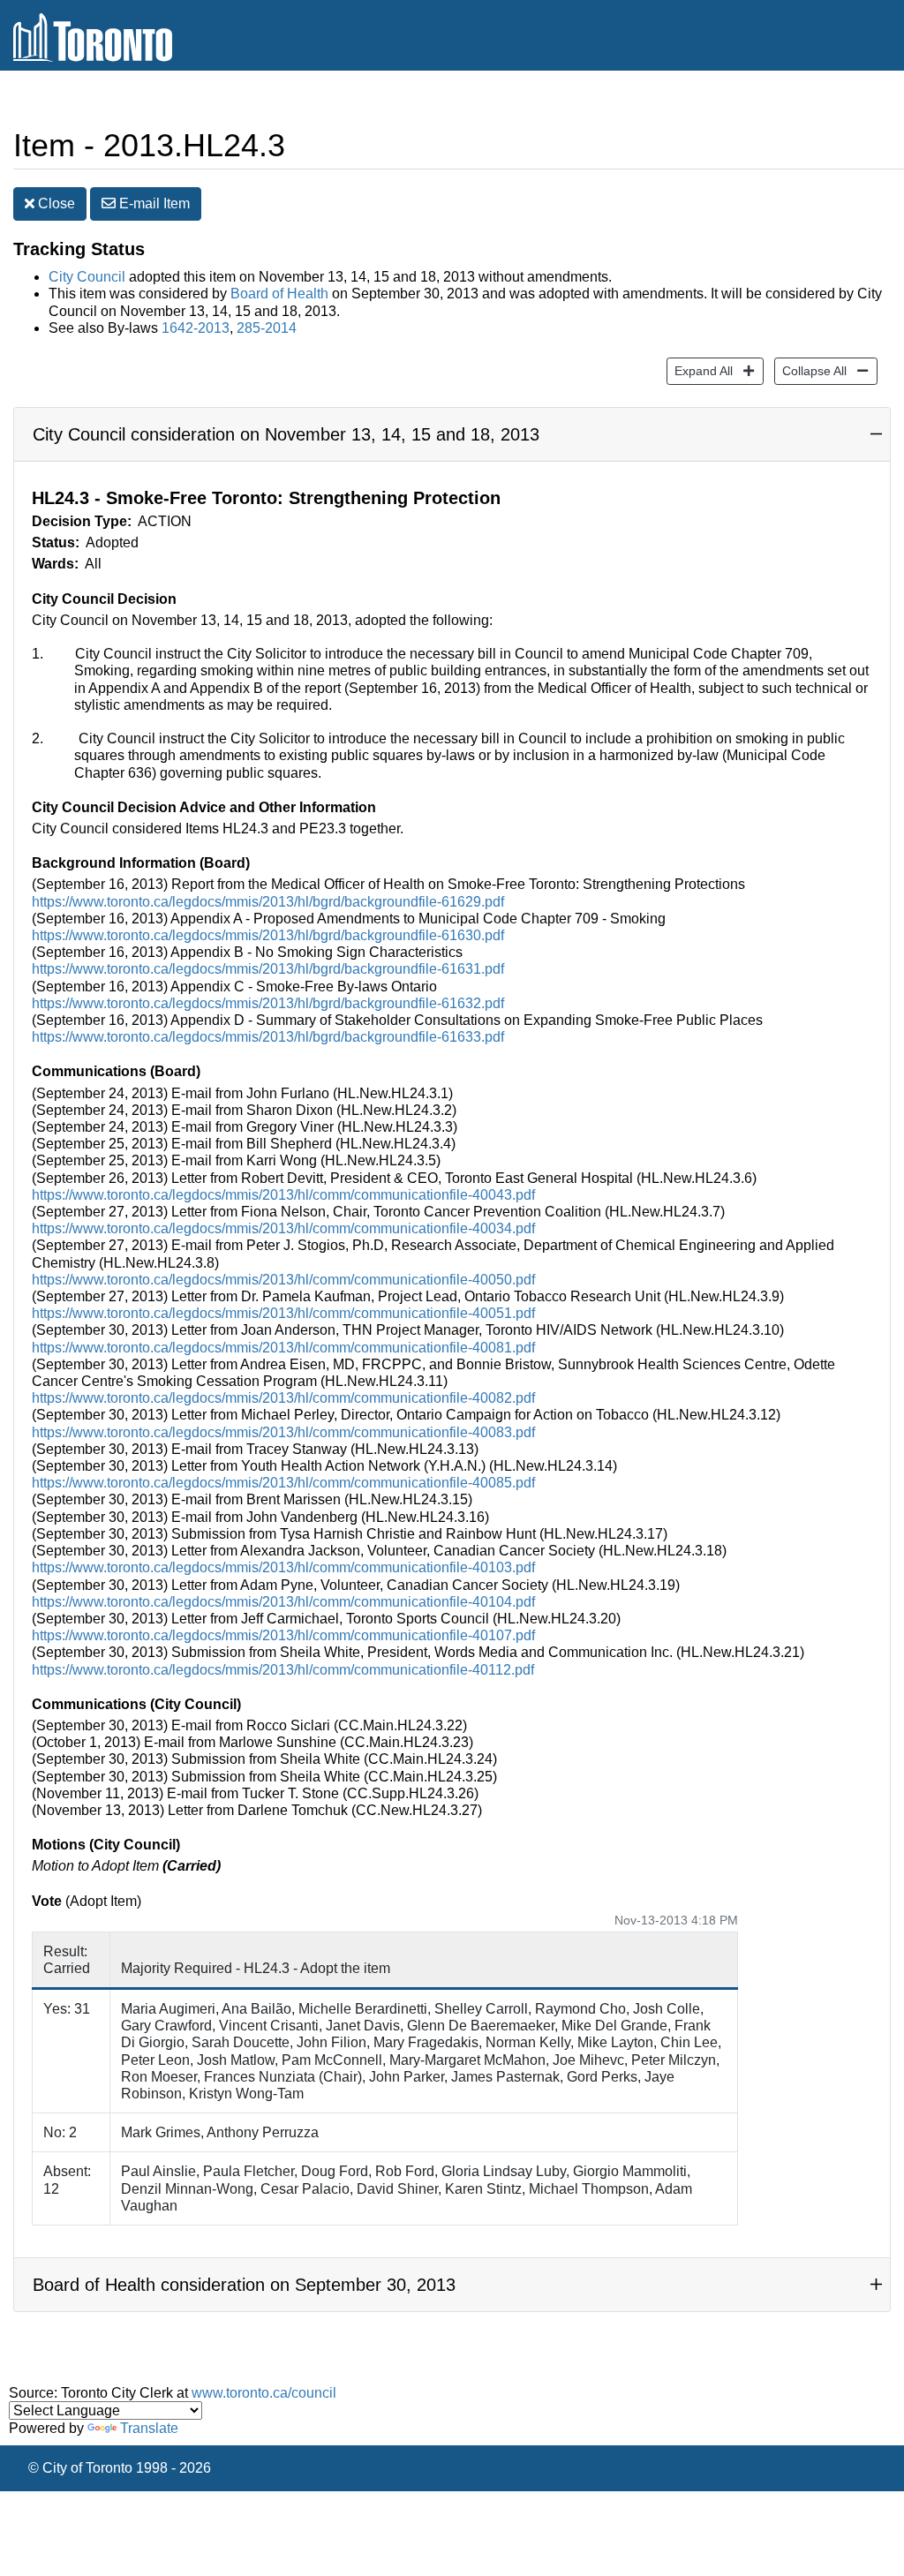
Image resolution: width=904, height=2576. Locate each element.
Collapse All (810, 370)
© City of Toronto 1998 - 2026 (120, 2468)
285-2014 (267, 328)
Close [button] (55, 203)
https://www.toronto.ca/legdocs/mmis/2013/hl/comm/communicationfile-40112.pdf (283, 1670)
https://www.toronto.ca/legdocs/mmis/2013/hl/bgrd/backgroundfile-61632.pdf (268, 1003)
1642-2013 (196, 328)
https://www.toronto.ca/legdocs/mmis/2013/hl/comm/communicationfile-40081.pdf (283, 1348)
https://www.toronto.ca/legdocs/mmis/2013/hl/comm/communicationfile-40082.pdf (283, 1398)
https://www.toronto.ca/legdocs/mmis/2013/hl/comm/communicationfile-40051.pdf (283, 1313)
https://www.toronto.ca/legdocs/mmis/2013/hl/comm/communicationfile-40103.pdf (283, 1567)
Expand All (700, 370)
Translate (149, 2428)
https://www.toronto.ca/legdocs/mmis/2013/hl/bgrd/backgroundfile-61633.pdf (268, 1037)
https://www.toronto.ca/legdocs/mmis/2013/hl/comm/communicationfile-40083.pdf (283, 1432)
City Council (87, 277)
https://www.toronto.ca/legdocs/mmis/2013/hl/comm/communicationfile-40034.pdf (283, 1228)
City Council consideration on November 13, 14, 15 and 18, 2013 (286, 434)
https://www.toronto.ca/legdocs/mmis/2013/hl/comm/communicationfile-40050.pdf (283, 1280)
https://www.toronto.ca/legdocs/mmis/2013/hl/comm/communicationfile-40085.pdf (283, 1483)
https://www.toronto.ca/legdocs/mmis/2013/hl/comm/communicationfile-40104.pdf (283, 1602)
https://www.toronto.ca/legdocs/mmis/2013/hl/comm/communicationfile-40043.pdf (283, 1195)
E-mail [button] (153, 203)
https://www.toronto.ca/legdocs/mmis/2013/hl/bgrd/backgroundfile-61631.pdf (268, 969)
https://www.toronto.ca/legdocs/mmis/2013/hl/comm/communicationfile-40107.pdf (283, 1635)
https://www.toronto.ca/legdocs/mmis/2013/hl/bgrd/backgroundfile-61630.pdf (268, 935)
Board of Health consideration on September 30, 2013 (244, 2285)
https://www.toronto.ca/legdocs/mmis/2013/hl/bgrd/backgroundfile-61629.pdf (268, 902)
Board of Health (279, 294)
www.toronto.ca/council (264, 2393)
